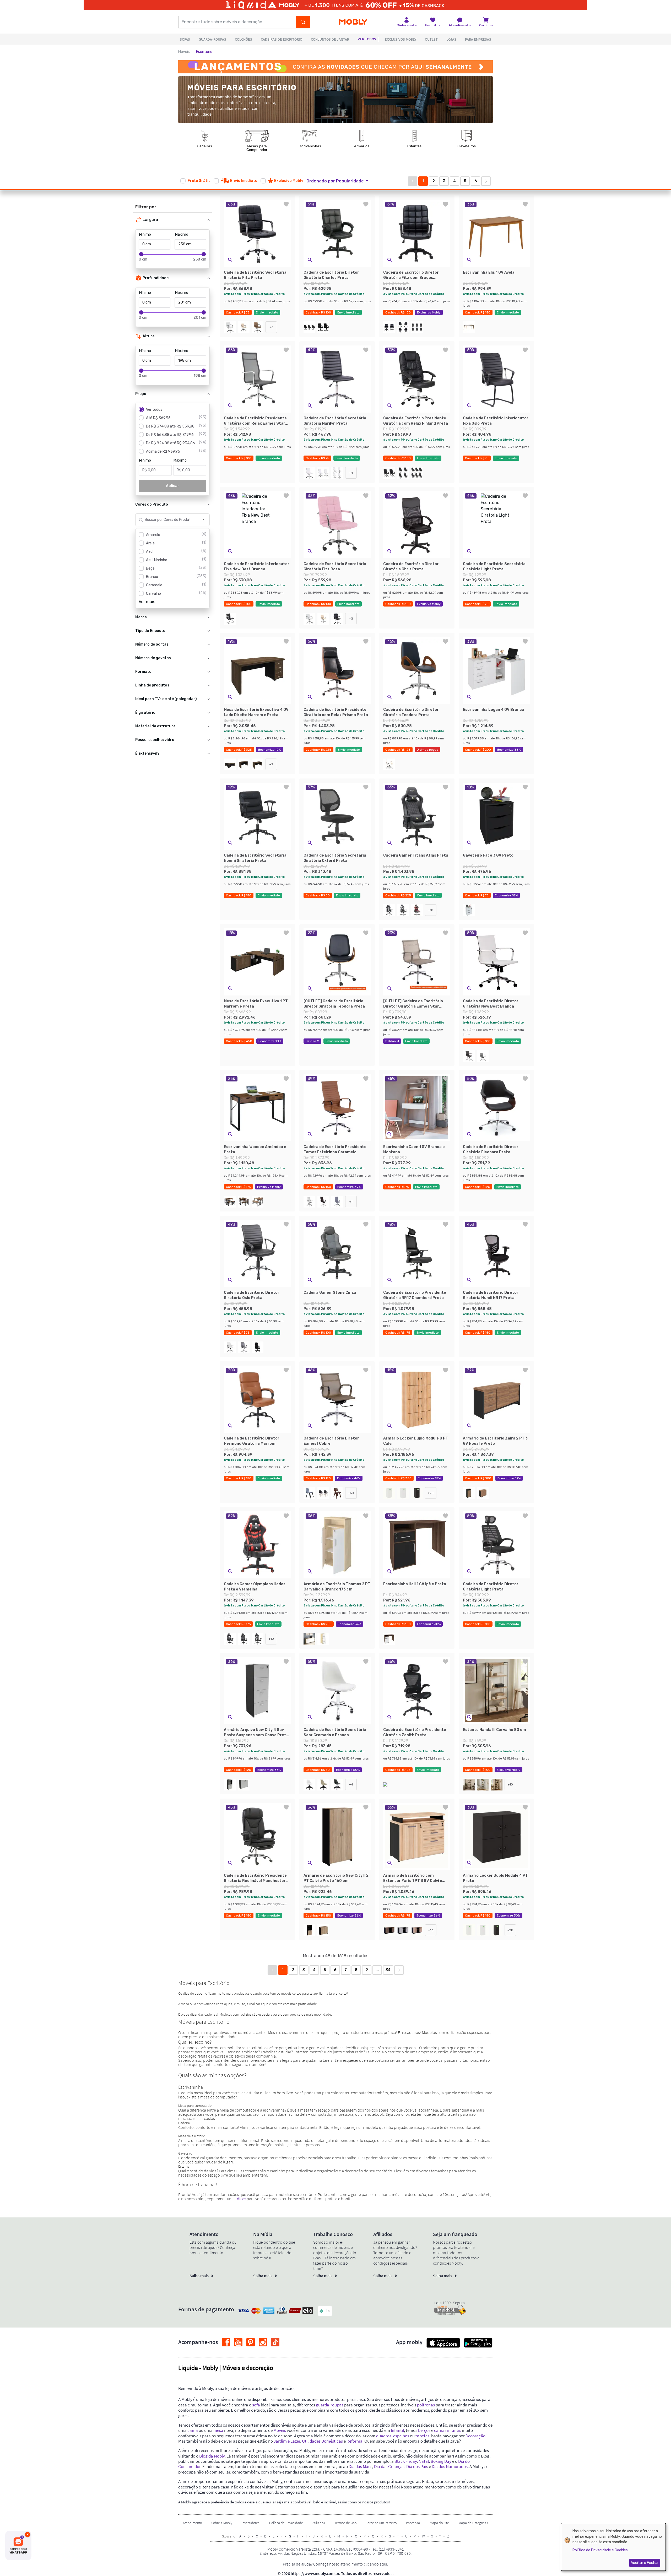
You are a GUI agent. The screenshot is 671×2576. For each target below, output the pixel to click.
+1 (351, 1202)
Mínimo (145, 234)
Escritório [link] (204, 52)
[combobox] (167, 520)
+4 (351, 473)
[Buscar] (303, 22)
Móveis (184, 52)
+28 (431, 1493)
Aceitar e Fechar (645, 2563)
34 (388, 1970)
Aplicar (173, 486)
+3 (271, 327)
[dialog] (613, 2547)
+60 (351, 1493)
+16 (431, 1930)
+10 (431, 910)
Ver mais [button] (147, 602)
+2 (271, 764)
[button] (340, 181)
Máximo (182, 234)
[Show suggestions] (204, 520)
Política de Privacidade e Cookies (600, 2550)
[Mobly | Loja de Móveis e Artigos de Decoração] (353, 22)
